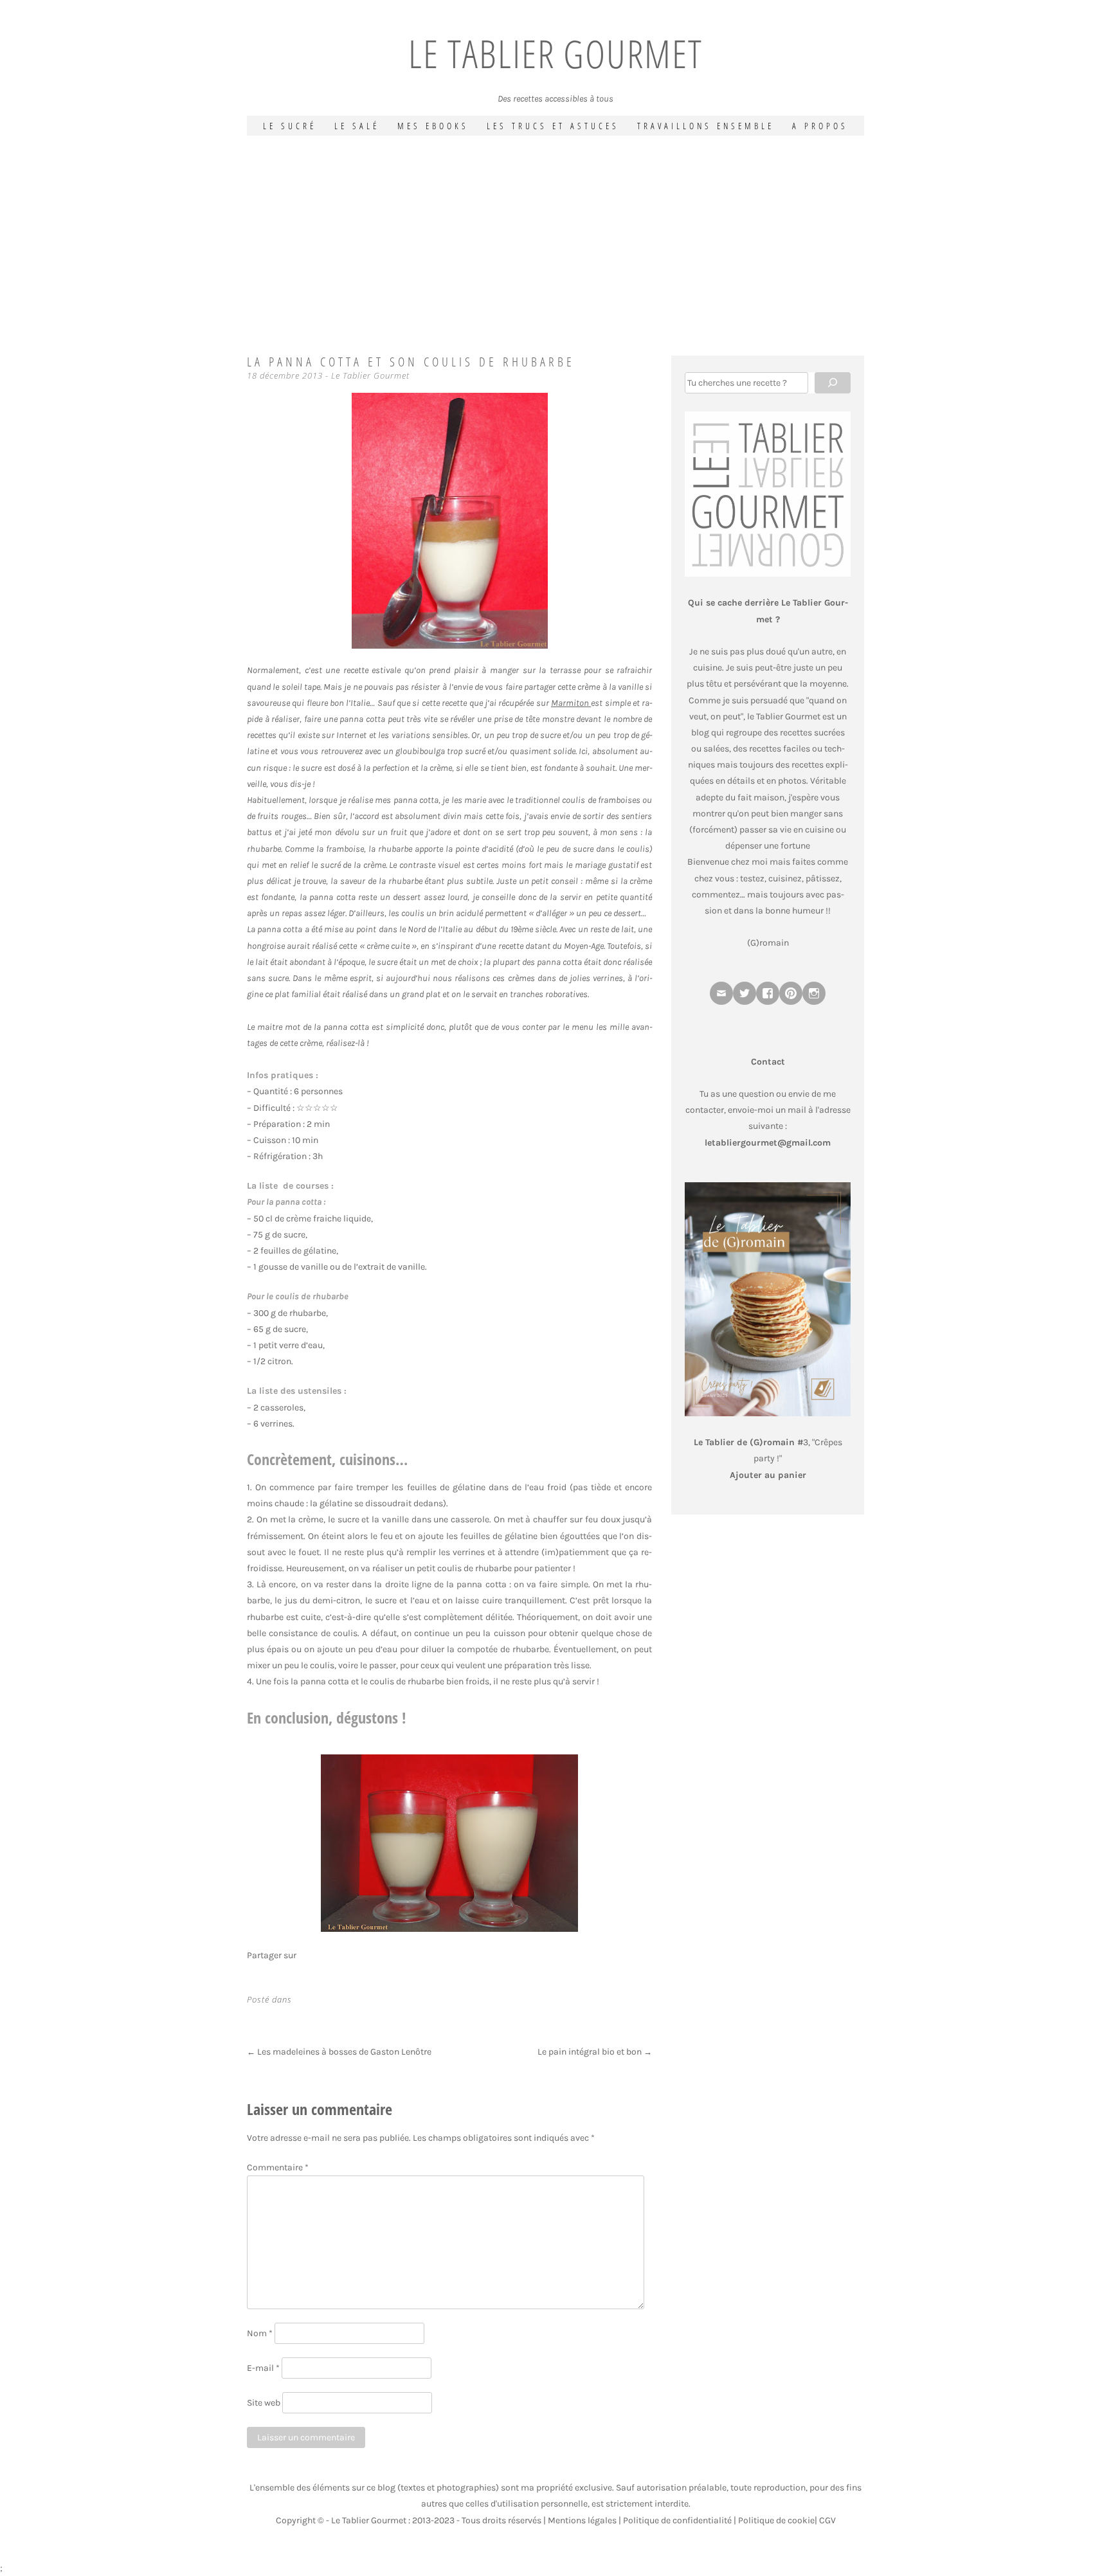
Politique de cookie (776, 2520)
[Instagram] (814, 993)
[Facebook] (768, 993)
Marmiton (571, 703)
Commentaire (278, 2167)
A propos (820, 126)
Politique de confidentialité (677, 2520)
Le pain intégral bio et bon (595, 2052)
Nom (260, 2333)
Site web (264, 2403)
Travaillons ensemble (706, 126)
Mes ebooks (433, 126)
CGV (827, 2520)
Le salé (357, 126)
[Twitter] (745, 993)
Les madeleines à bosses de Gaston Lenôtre (339, 2052)
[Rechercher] (833, 383)
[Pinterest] (791, 993)
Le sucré (290, 126)
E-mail (263, 2368)
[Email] (721, 993)
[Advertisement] (555, 232)
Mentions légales (582, 2520)
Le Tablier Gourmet (555, 53)
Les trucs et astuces (553, 126)
